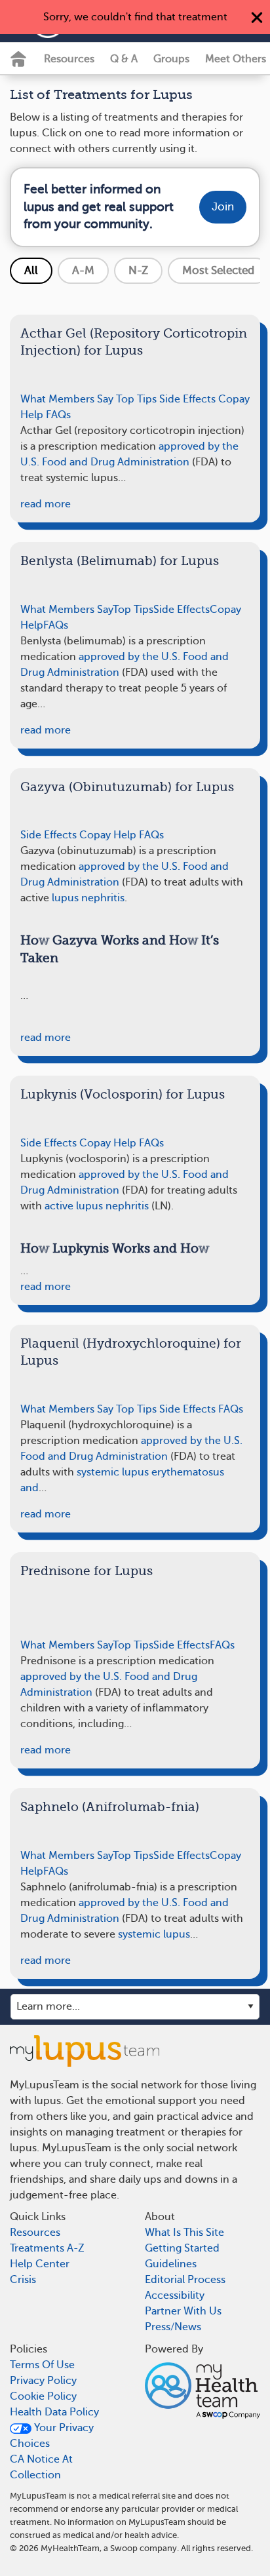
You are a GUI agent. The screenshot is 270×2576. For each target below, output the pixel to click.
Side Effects (187, 399)
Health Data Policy (54, 2412)
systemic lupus (154, 1934)
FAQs (58, 415)
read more (46, 504)
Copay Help (108, 835)
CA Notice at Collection (41, 2467)
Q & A (124, 59)
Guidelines (171, 2264)
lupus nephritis (88, 898)
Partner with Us (183, 2311)
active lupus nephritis (97, 1206)
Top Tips (136, 399)
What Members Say (67, 399)
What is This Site (184, 2233)
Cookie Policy (43, 2396)
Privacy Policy (43, 2381)
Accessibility (175, 2295)
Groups (171, 59)
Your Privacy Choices (52, 2436)
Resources (69, 59)
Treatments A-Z (47, 2248)
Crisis (23, 2280)
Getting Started (182, 2248)
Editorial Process (185, 2280)
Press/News (173, 2327)
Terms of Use (42, 2365)
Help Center (40, 2264)
